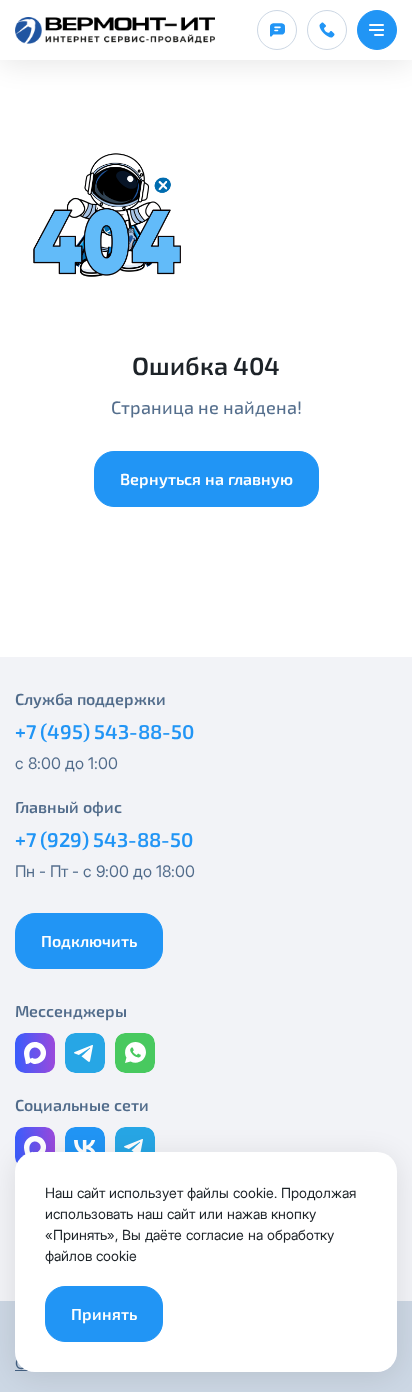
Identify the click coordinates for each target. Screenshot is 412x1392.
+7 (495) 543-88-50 (104, 731)
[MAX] (35, 1053)
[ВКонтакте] (85, 1147)
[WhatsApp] (135, 1053)
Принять (104, 1313)
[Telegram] (85, 1053)
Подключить (89, 940)
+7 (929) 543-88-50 (104, 839)
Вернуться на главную (206, 478)
